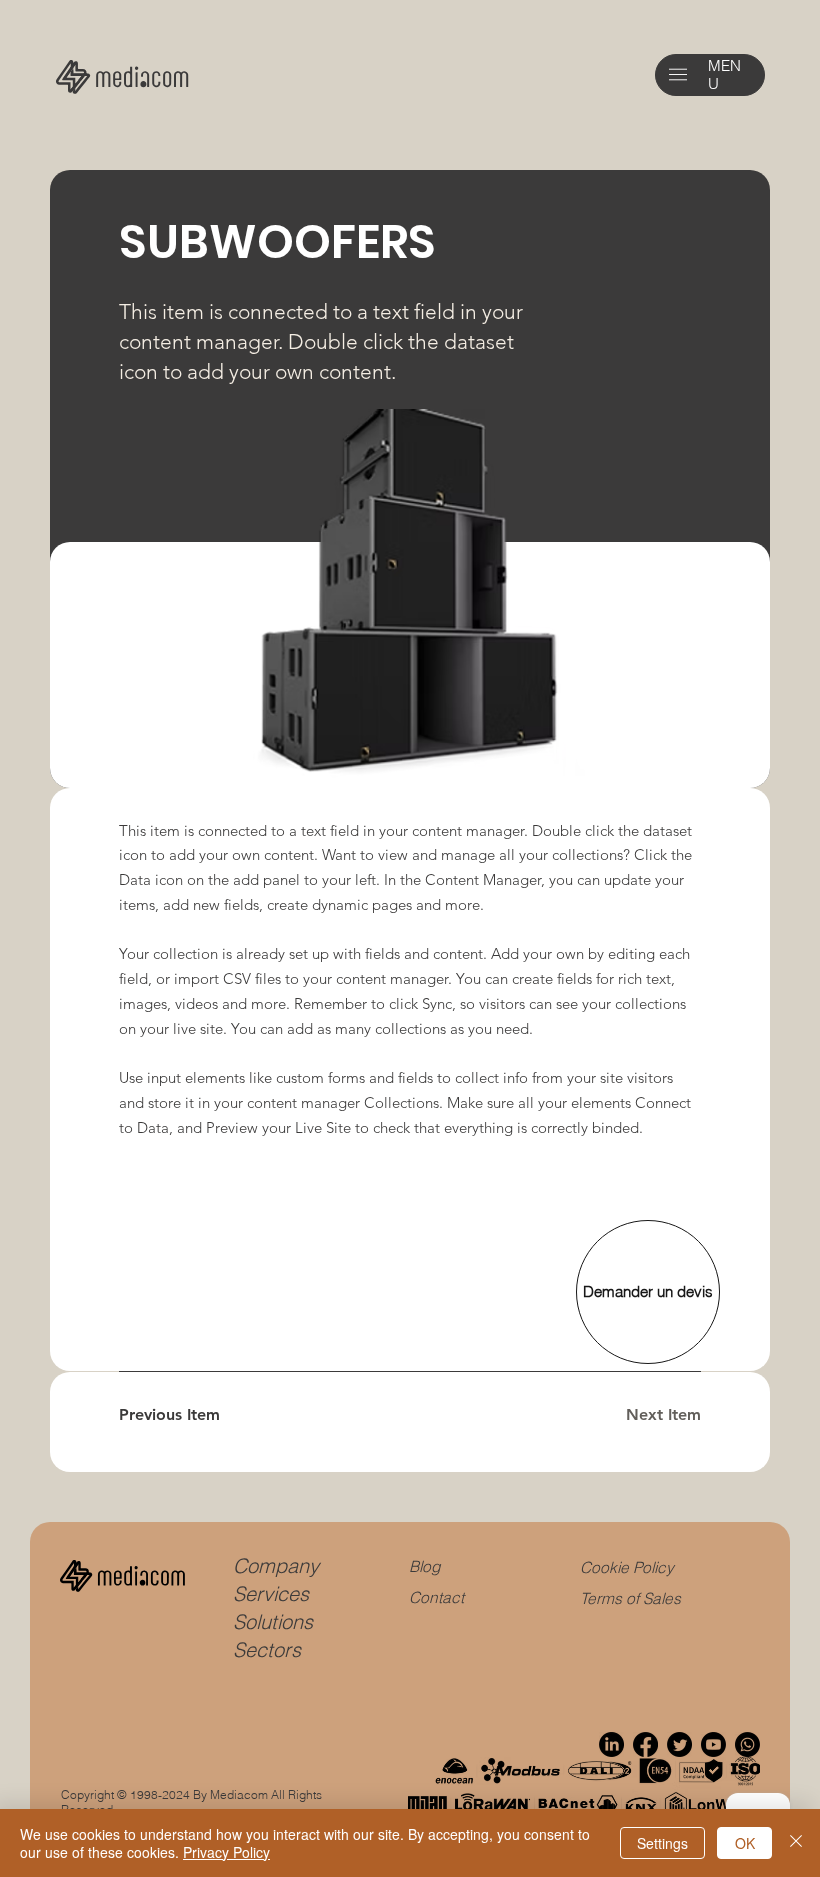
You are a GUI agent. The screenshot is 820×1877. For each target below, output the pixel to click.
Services (271, 1593)
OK (745, 1843)
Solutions (273, 1621)
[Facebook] (645, 1744)
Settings (662, 1843)
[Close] (796, 1843)
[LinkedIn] (611, 1744)
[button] (678, 74)
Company (276, 1565)
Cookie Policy (627, 1567)
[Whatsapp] (747, 1744)
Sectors (267, 1649)
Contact (436, 1597)
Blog (424, 1566)
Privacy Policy (226, 1852)
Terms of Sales (630, 1598)
